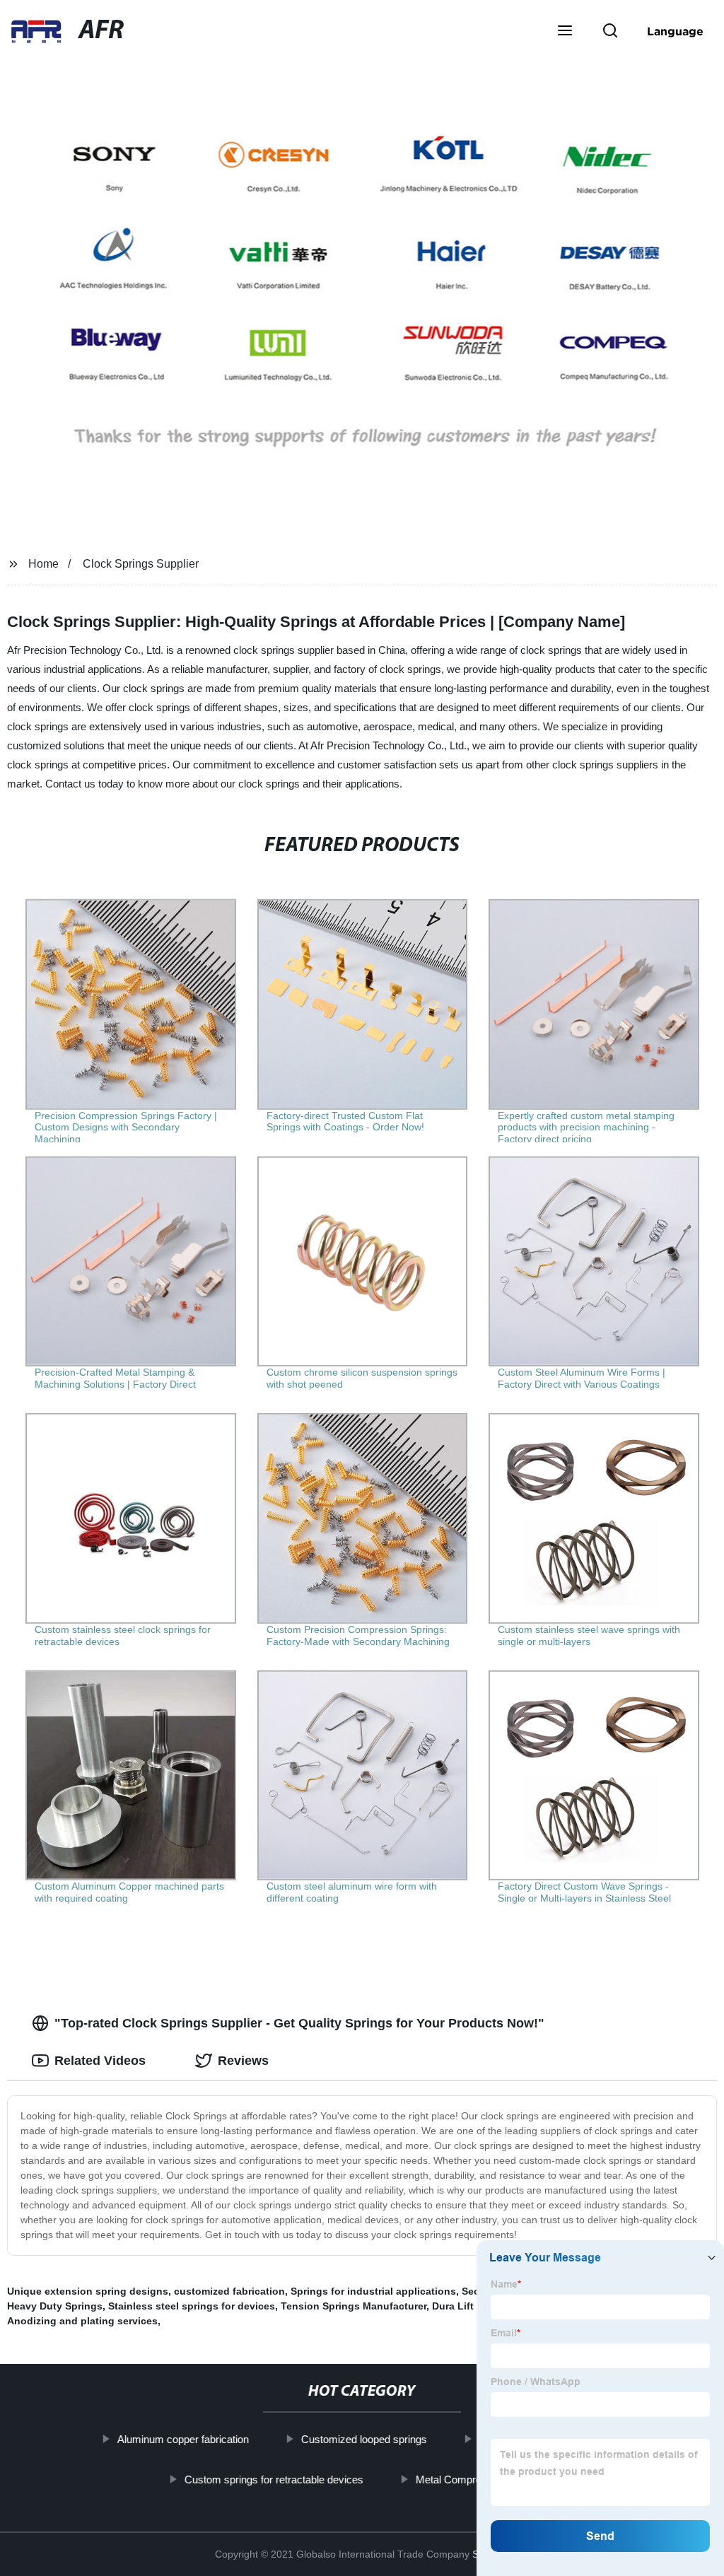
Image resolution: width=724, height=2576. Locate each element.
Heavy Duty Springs (55, 2306)
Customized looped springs (364, 2439)
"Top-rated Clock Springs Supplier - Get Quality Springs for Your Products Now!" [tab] (299, 2023)
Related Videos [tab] (100, 2061)
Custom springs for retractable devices (274, 2479)
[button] (565, 32)
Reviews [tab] (243, 2061)
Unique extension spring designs (88, 2291)
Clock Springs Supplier (141, 564)
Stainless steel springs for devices (192, 2306)
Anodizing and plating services (82, 2321)
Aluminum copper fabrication (183, 2439)
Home (43, 564)
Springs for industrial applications (373, 2291)
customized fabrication (229, 2291)
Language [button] (675, 31)
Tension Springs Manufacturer (354, 2306)
